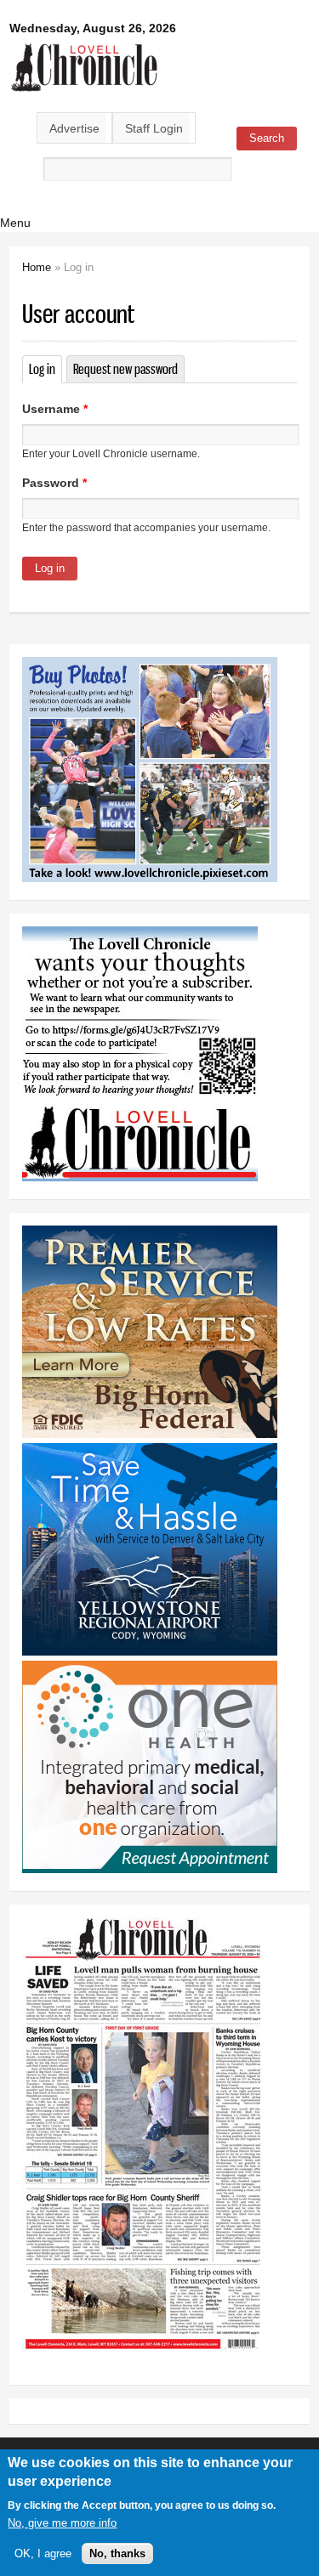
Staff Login (154, 128)
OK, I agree (43, 2553)
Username (55, 409)
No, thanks (117, 2553)
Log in (46, 369)
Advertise (74, 128)
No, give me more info (62, 2523)
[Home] (85, 93)
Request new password (125, 369)
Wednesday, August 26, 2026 (93, 28)
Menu (15, 223)
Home (37, 267)
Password (54, 483)
